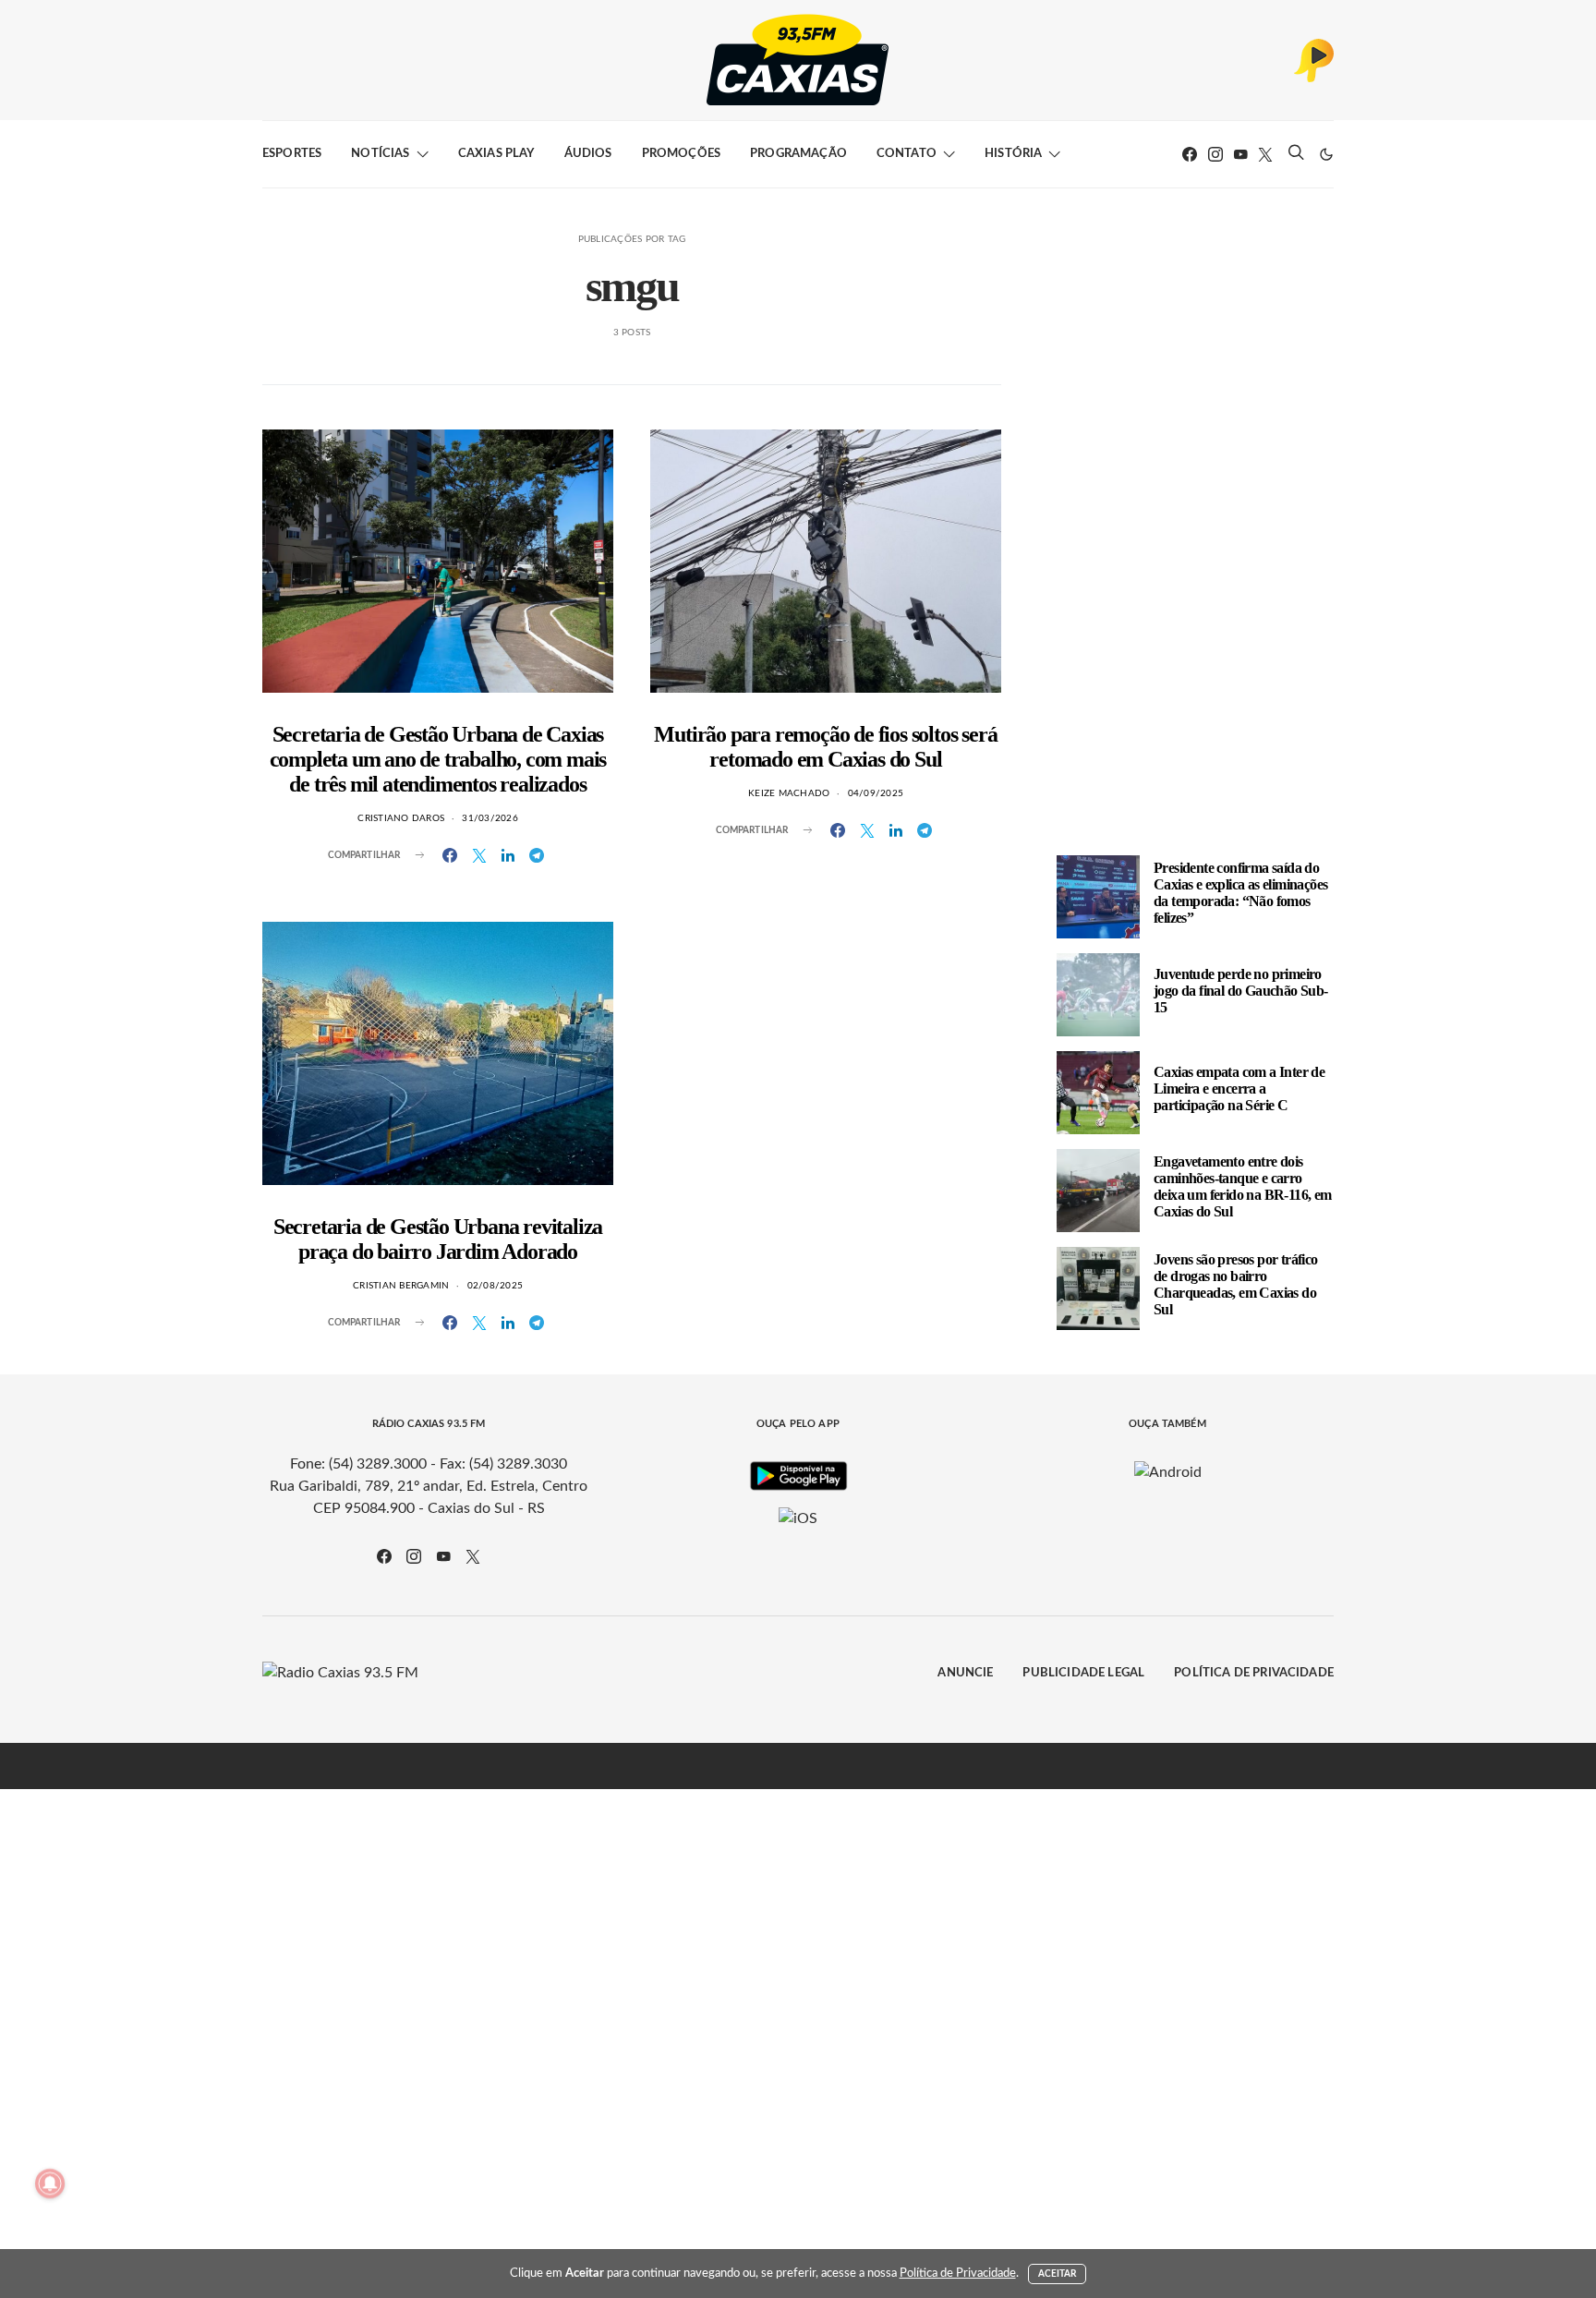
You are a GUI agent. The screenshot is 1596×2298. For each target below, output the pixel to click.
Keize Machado (789, 793)
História (1013, 154)
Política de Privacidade (1254, 1673)
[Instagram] (1215, 154)
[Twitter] (1265, 154)
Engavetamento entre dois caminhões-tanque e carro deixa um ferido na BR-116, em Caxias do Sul (1243, 1186)
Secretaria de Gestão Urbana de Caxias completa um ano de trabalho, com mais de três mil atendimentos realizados (438, 759)
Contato (907, 154)
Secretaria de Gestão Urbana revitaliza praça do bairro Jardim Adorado (438, 1239)
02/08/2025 (496, 1286)
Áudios (588, 154)
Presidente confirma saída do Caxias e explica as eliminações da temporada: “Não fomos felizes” (1240, 893)
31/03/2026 (490, 818)
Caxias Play (496, 154)
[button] (1326, 154)
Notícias (380, 154)
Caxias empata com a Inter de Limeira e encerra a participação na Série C (1239, 1089)
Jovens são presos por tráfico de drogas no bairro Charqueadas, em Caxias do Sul (1236, 1284)
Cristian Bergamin (401, 1286)
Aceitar (1058, 2274)
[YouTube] (1240, 154)
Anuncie (965, 1673)
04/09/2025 (876, 793)
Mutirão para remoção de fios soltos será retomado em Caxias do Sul (825, 747)
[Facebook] (1190, 154)
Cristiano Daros (401, 818)
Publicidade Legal (1083, 1673)
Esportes (292, 154)
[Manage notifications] (50, 2183)
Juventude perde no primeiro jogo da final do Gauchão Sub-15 (1241, 991)
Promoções (681, 154)
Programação (798, 154)
